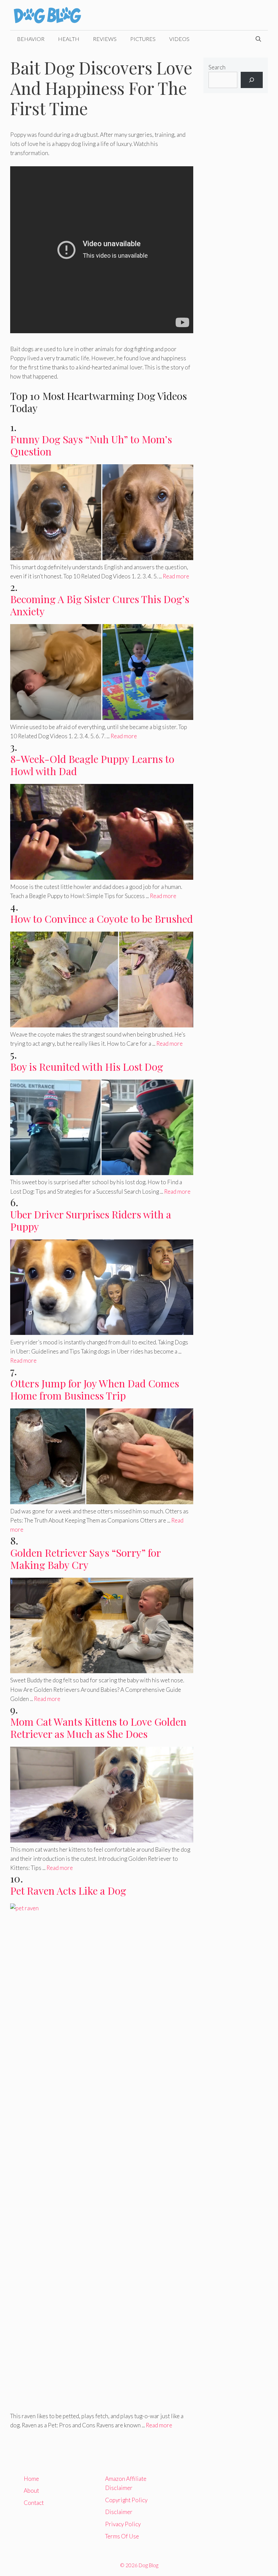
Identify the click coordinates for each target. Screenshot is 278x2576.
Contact (34, 2503)
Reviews (105, 39)
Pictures (143, 39)
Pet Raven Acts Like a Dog (68, 1891)
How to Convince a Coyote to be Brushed (102, 919)
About (31, 2490)
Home (31, 2479)
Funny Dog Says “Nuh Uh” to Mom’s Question (91, 445)
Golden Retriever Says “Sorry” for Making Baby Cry (85, 1559)
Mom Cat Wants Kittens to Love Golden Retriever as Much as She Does (98, 1728)
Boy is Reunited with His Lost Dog (87, 1067)
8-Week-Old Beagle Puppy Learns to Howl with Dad (92, 765)
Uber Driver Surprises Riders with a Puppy (91, 1220)
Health (69, 39)
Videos (179, 39)
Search (217, 67)
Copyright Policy (126, 2500)
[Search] (252, 80)
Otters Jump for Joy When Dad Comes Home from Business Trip (95, 1389)
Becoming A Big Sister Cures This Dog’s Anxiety (100, 605)
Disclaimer (119, 2512)
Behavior (31, 39)
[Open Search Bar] (258, 39)
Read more (176, 576)
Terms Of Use (122, 2536)
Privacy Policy (123, 2524)
